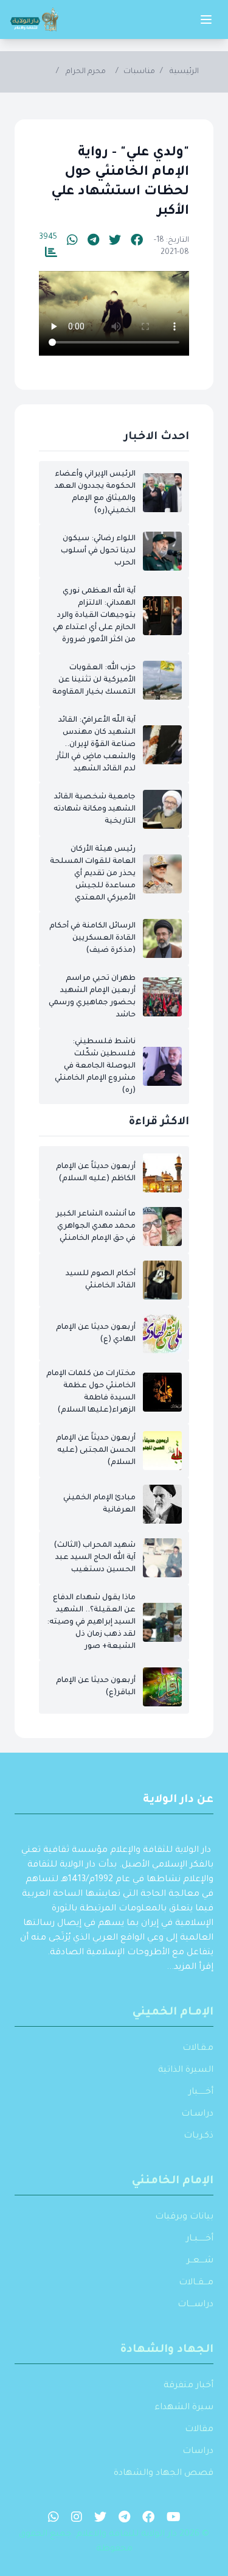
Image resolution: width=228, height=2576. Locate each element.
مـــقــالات (196, 2283)
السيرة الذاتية (186, 2071)
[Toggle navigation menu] (206, 19)
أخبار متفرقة (188, 2386)
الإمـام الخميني (173, 2013)
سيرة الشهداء (184, 2408)
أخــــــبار (201, 2092)
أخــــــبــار (200, 2239)
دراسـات (197, 2114)
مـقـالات (198, 2049)
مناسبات (139, 72)
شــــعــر (200, 2261)
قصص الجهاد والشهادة (164, 2474)
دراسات (198, 2452)
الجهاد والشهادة (167, 2350)
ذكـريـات (199, 2136)
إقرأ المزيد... (190, 1968)
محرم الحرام (86, 72)
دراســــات (195, 2305)
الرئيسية (184, 72)
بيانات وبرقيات (184, 2217)
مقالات (199, 2430)
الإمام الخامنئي (173, 2181)
